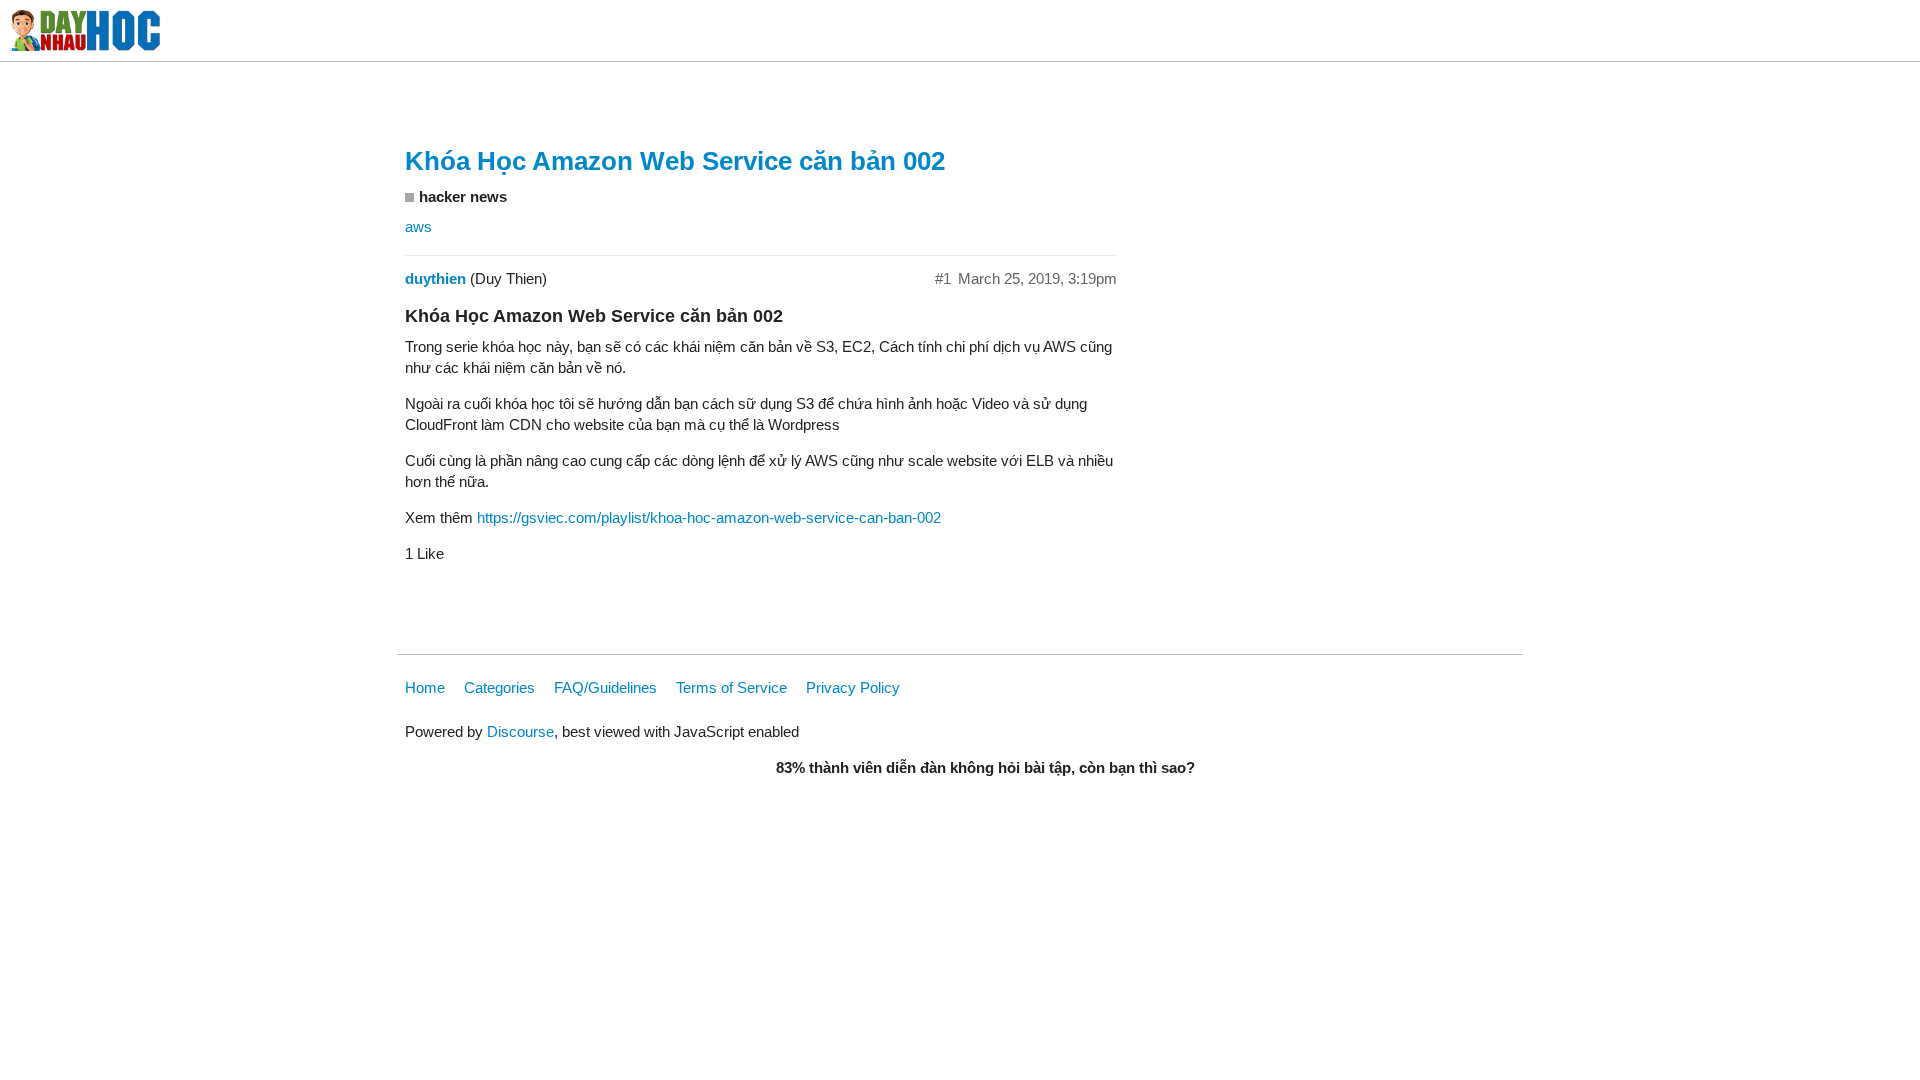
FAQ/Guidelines (605, 687)
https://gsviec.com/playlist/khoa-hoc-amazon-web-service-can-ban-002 (709, 517)
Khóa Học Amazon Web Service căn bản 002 (675, 161)
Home (425, 687)
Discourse (520, 731)
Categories (499, 687)
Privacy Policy (853, 687)
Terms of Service (731, 687)
